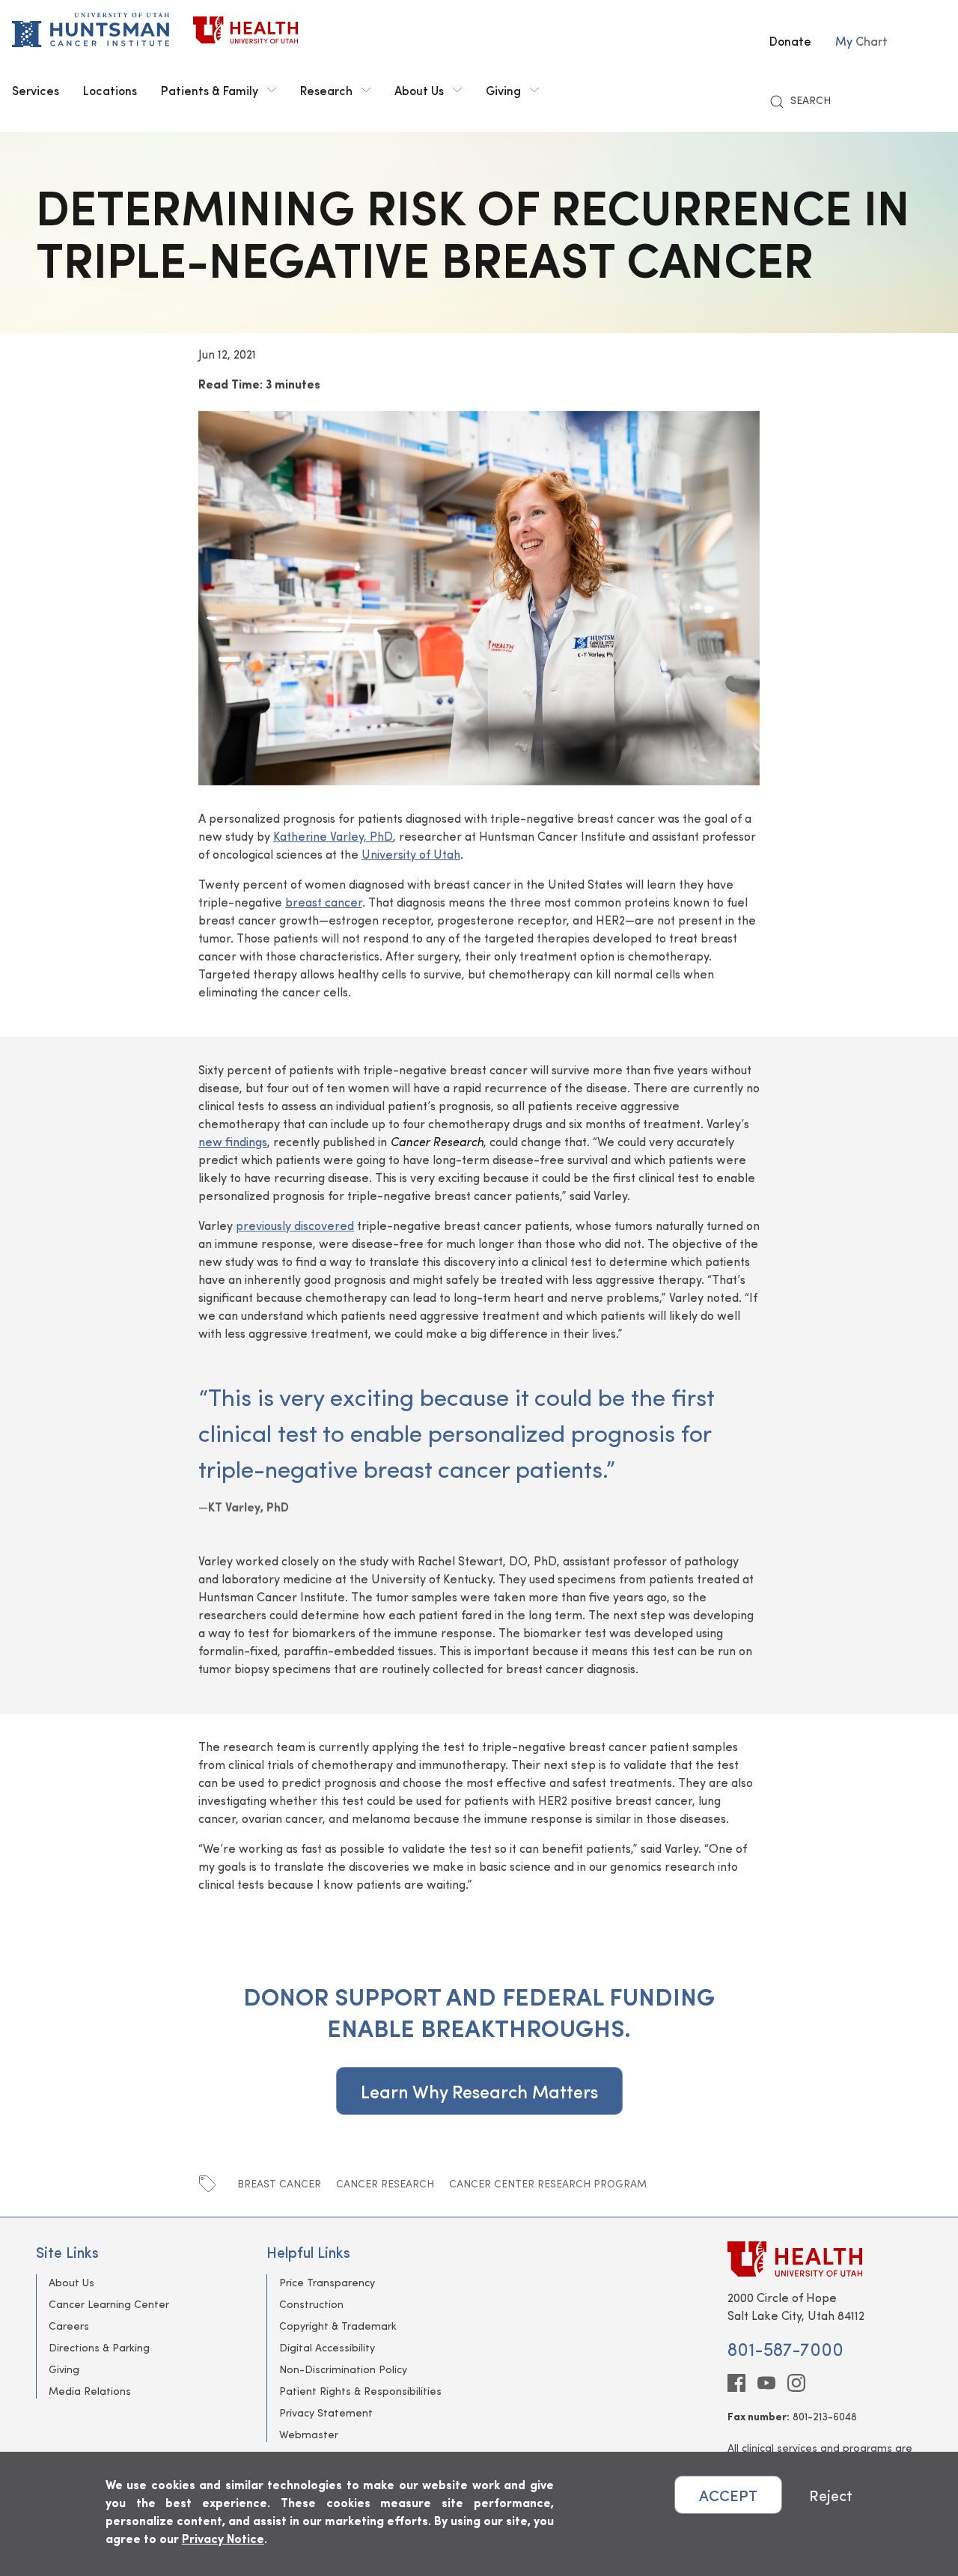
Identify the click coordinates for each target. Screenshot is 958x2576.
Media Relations (90, 2391)
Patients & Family (210, 90)
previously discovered (295, 1225)
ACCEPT (728, 2495)
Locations (110, 90)
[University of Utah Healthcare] (825, 2259)
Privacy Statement (326, 2412)
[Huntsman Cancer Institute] (91, 30)
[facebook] (736, 2383)
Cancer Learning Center (109, 2304)
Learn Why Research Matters (479, 2091)
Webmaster (309, 2434)
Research (326, 90)
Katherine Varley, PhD (333, 836)
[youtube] (766, 2383)
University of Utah (411, 854)
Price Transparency (327, 2282)
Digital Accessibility (327, 2347)
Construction (311, 2304)
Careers (69, 2326)
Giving (503, 90)
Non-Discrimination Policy (343, 2369)
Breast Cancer (279, 2183)
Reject (831, 2495)
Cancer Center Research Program (548, 2183)
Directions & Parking (99, 2347)
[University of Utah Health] (245, 30)
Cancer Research (385, 2183)
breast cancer (324, 902)
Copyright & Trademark (338, 2326)
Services (36, 90)
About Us (419, 90)
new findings (233, 1141)
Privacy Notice (223, 2538)
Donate (790, 40)
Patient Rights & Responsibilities (360, 2391)
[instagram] (796, 2383)
